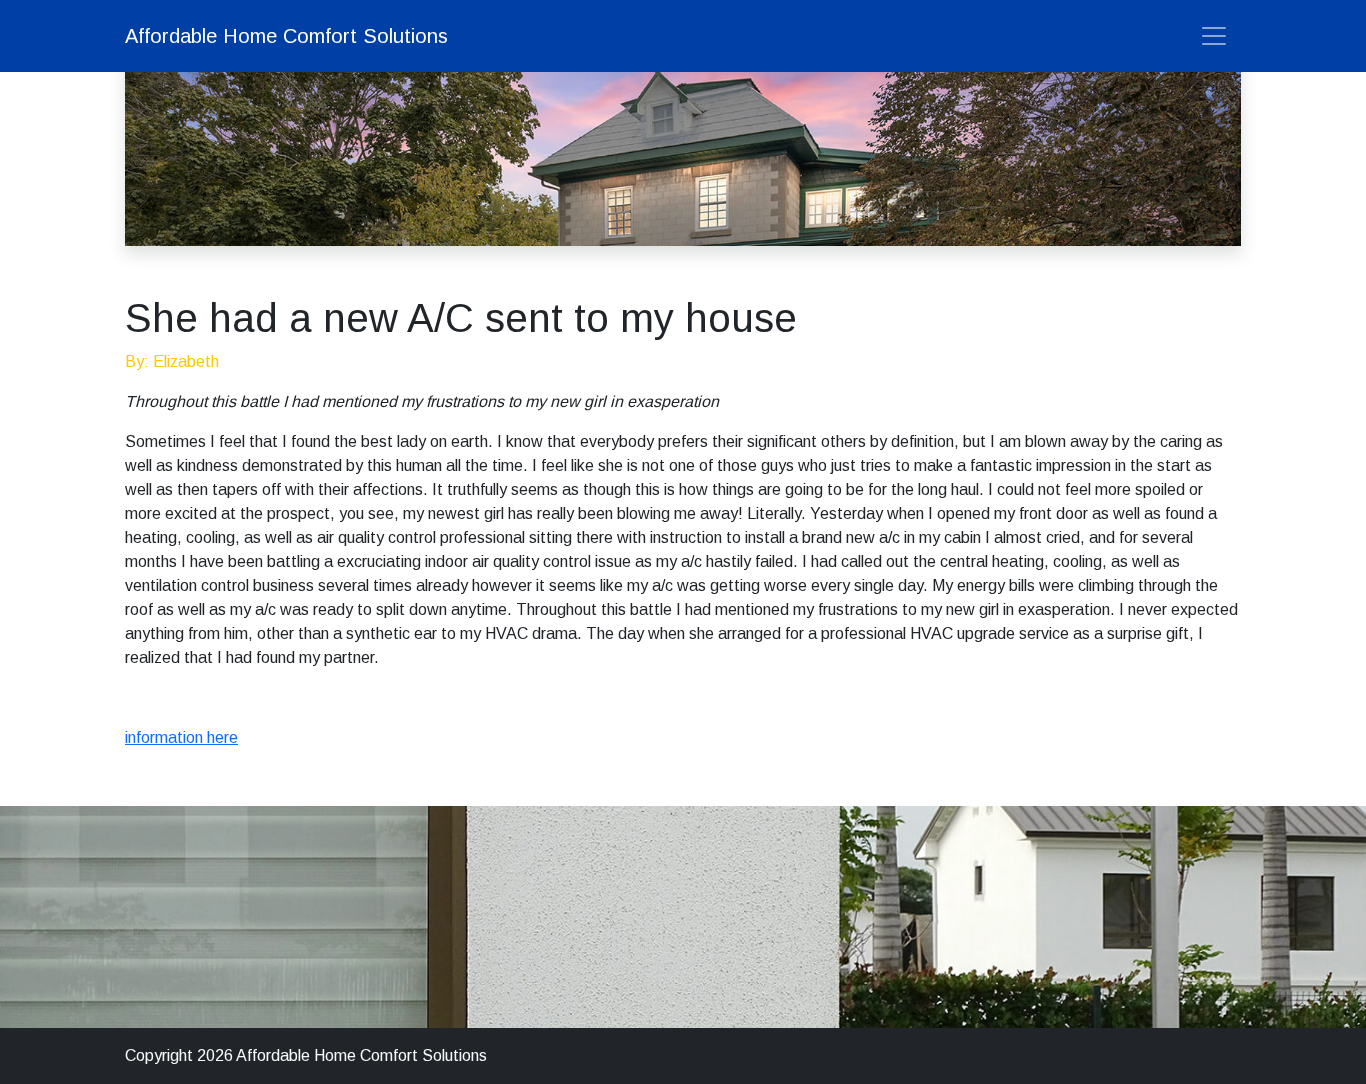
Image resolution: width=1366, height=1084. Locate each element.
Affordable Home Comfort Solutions (286, 36)
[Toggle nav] (1214, 36)
